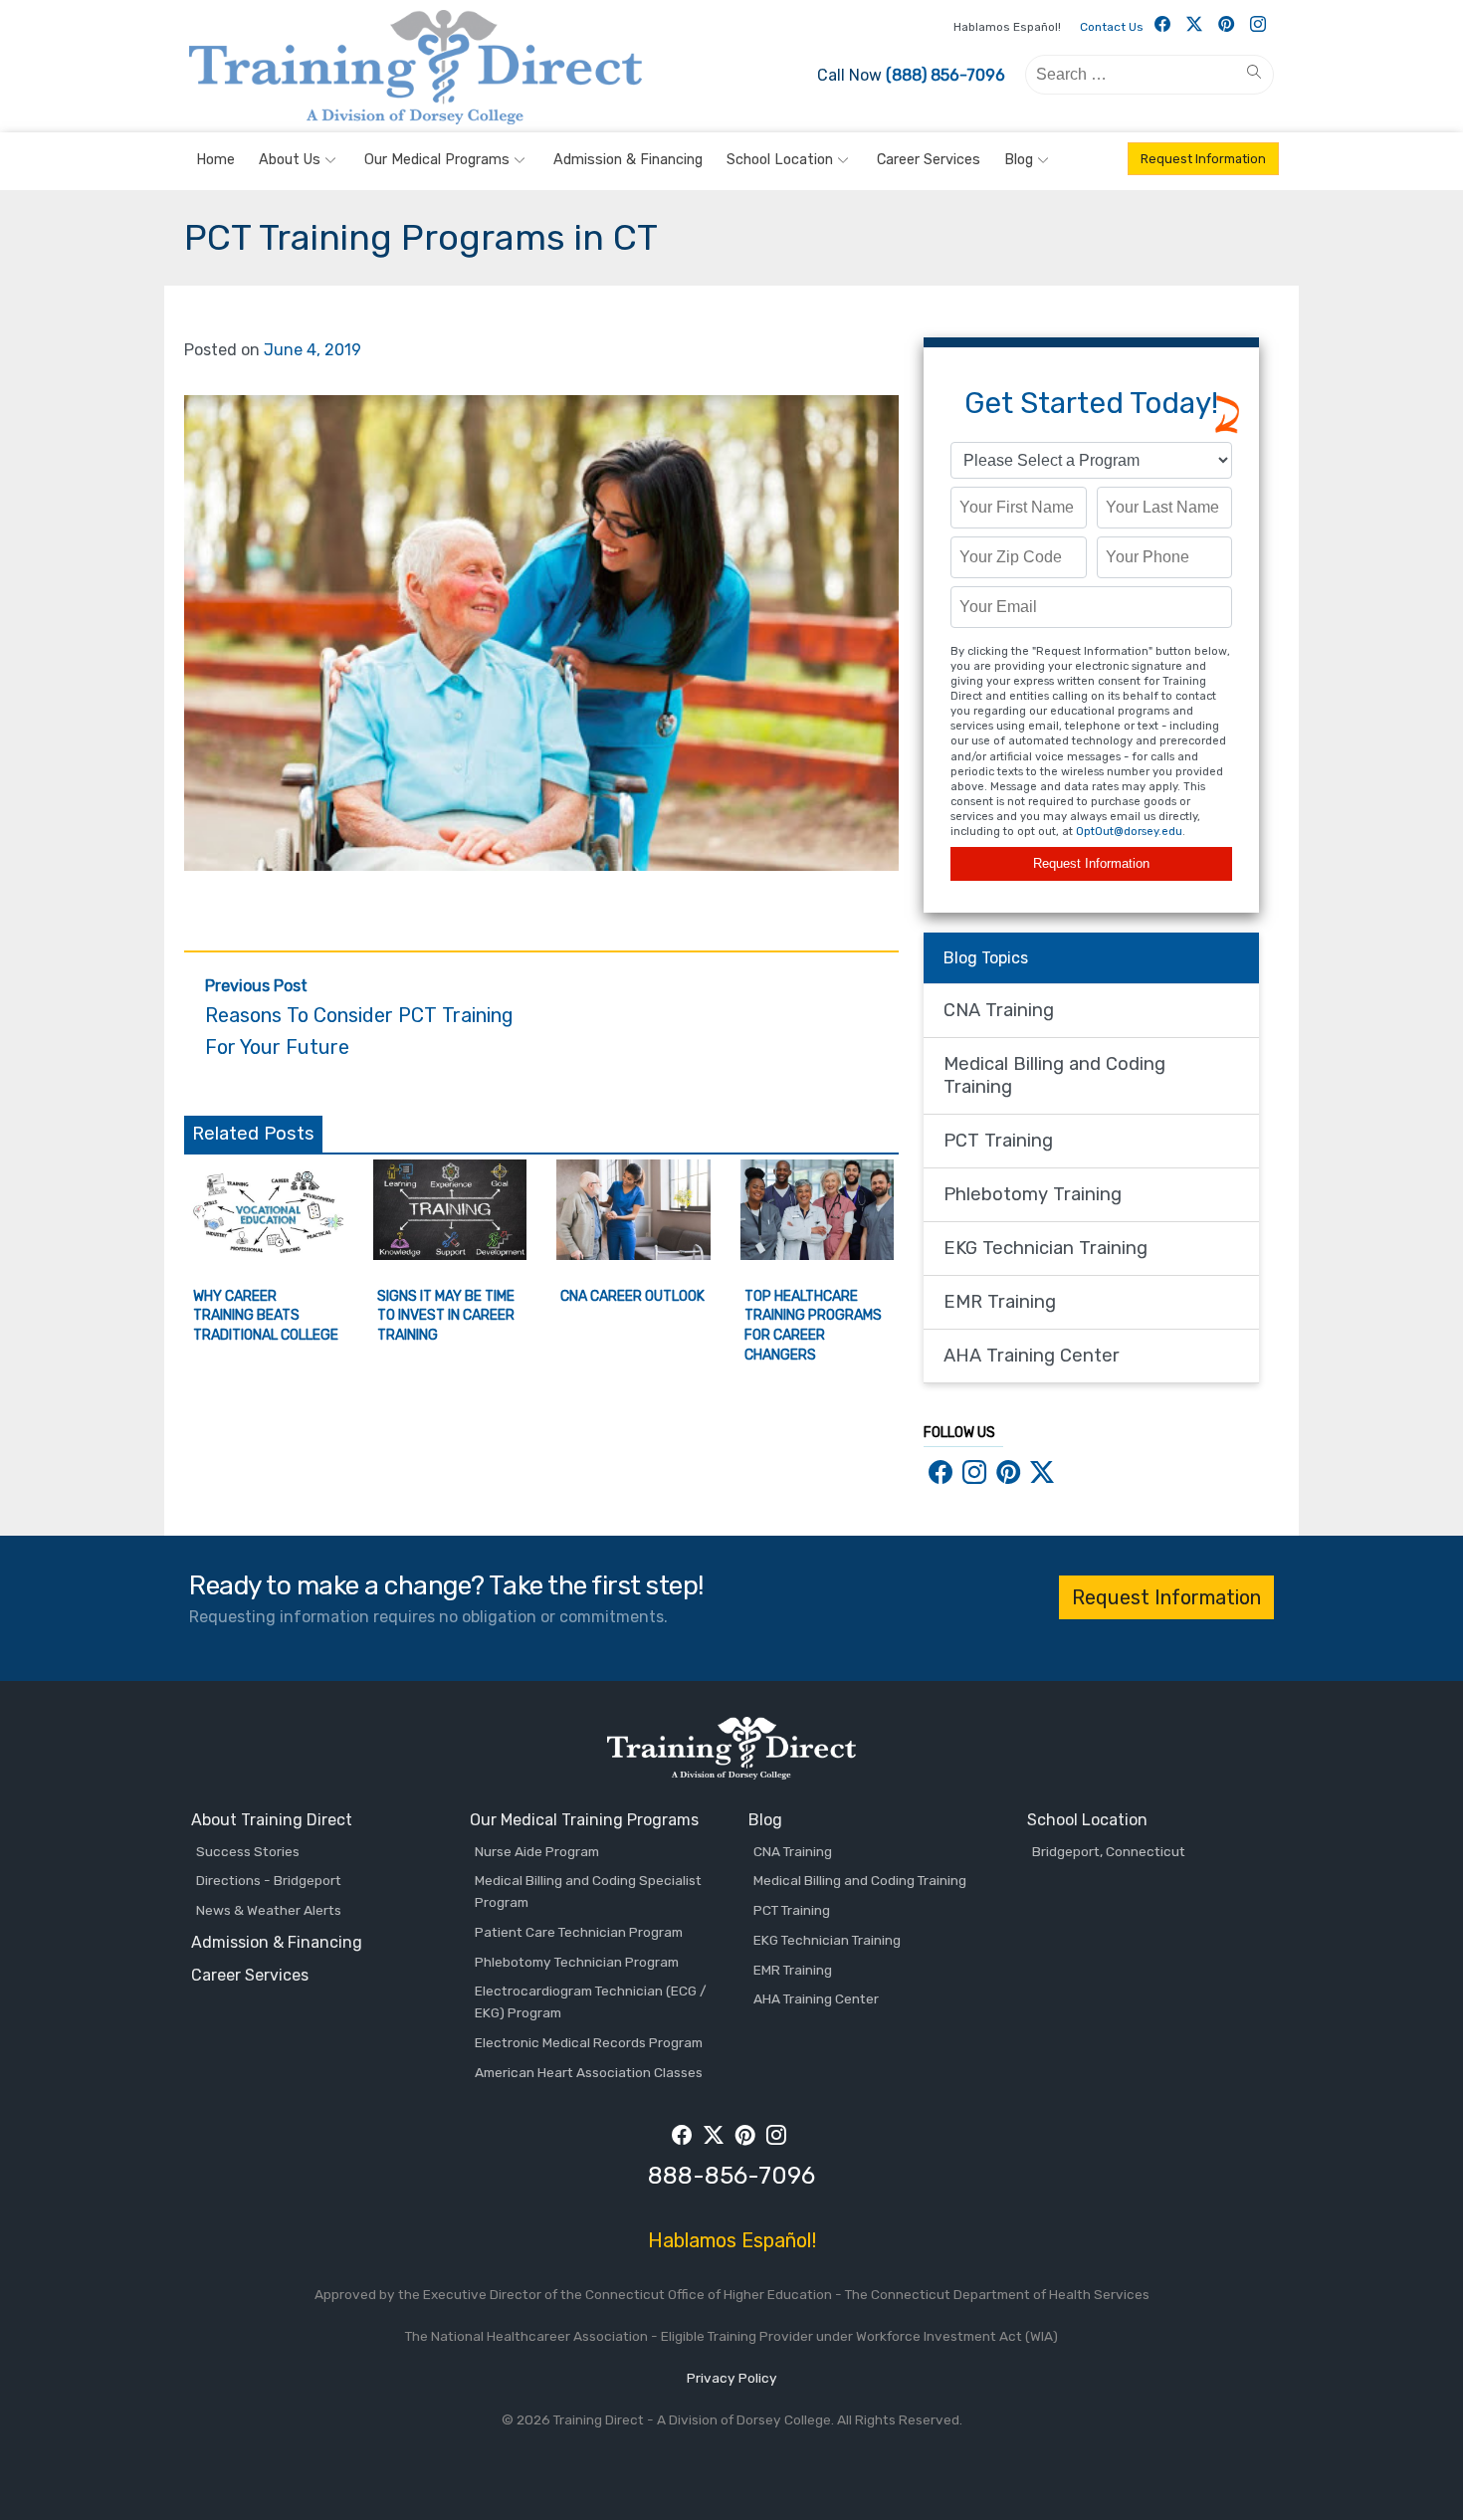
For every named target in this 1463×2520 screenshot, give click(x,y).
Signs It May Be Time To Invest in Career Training (446, 1316)
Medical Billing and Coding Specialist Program (588, 1891)
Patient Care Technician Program (579, 1932)
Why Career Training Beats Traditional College (266, 1316)
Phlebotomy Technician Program (577, 1962)
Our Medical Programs (437, 160)
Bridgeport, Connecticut (1109, 1851)
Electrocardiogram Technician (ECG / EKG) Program (591, 2001)
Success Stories (248, 1851)
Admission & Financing (628, 160)
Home (215, 160)
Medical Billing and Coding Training (1054, 1075)
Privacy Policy (732, 2378)
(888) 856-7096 (945, 75)
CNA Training (999, 1010)
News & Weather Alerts (269, 1910)
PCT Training (998, 1141)
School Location (780, 160)
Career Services (929, 160)
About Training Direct (272, 1820)
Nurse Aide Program (537, 1851)
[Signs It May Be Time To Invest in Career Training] (450, 1255)
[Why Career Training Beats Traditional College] (266, 1255)
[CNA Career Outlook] (633, 1255)
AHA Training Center (1032, 1356)
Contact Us (1112, 27)
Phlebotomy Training (1033, 1194)
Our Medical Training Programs (584, 1820)
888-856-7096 (731, 2176)
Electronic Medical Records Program (589, 2042)
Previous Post (359, 1018)
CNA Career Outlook (632, 1296)
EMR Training (1000, 1302)
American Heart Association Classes (589, 2072)
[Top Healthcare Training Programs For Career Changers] (818, 1255)
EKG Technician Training (1045, 1248)
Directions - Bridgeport (269, 1880)
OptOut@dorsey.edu (1129, 832)
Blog (1019, 160)
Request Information (1203, 159)
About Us (290, 160)
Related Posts (253, 1134)
